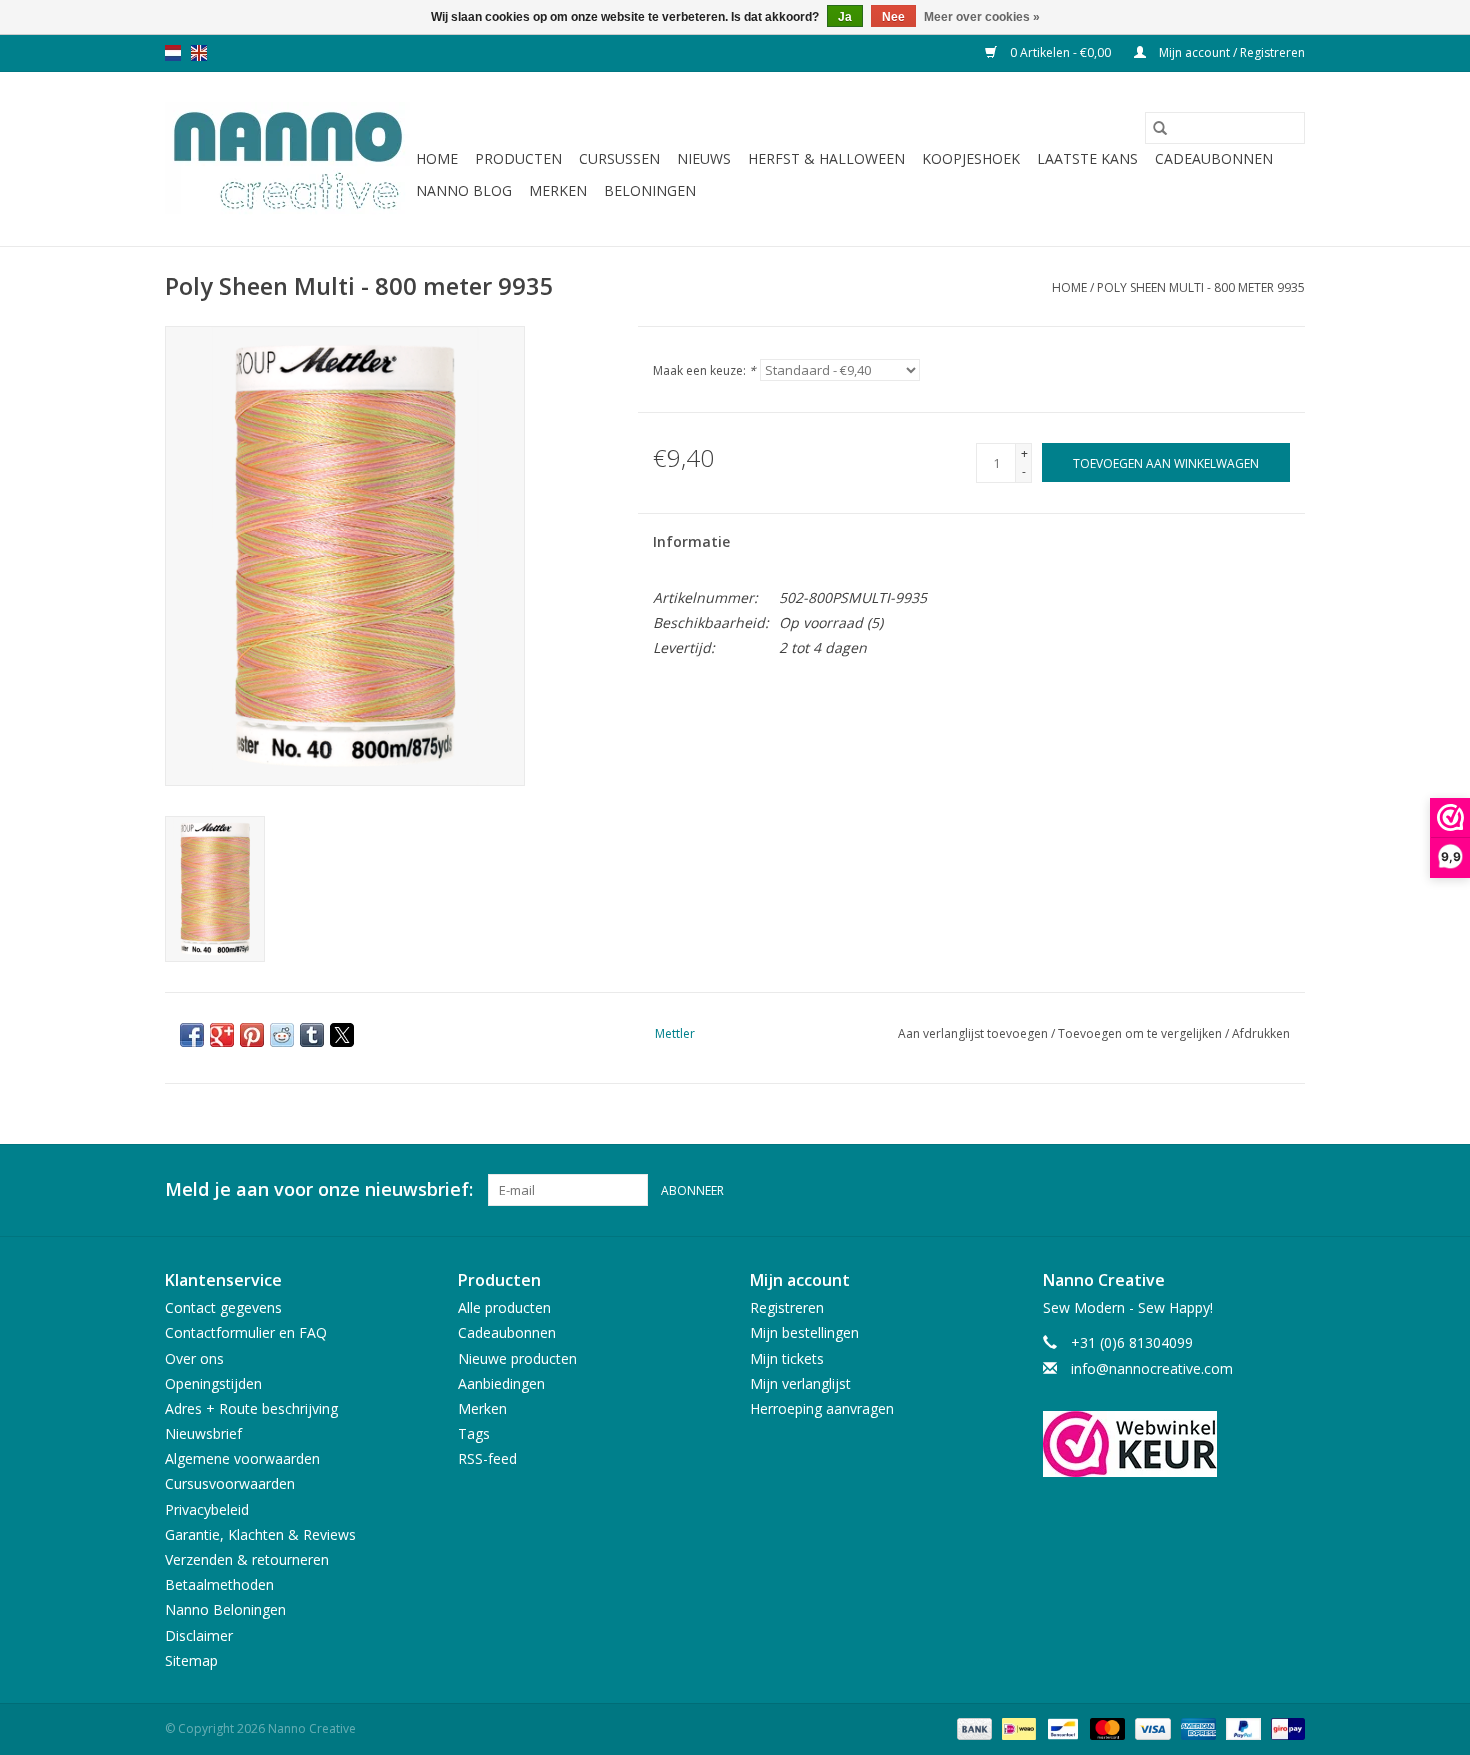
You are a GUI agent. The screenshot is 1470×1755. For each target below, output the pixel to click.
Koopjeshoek (971, 158)
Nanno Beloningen (225, 1609)
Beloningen (650, 190)
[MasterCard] (1105, 1727)
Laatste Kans (1087, 158)
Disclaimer (199, 1635)
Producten (518, 158)
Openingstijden (213, 1383)
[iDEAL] (1017, 1727)
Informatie (691, 541)
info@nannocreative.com (1152, 1368)
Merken (558, 190)
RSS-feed (487, 1458)
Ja (845, 17)
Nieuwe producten (517, 1358)
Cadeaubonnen (1214, 158)
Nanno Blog (464, 190)
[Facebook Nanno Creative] (1217, 1190)
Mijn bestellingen (804, 1332)
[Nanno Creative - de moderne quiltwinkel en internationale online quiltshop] (287, 159)
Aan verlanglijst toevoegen (974, 1033)
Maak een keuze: (704, 370)
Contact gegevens (223, 1307)
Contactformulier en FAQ (246, 1332)
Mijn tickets (787, 1358)
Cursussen (619, 158)
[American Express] (1196, 1727)
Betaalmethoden (219, 1584)
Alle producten (504, 1307)
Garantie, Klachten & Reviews (260, 1534)
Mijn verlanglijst (800, 1383)
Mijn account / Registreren (1230, 52)
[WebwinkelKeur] (1174, 1444)
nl (173, 53)
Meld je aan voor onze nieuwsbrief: (319, 1189)
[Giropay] (1284, 1727)
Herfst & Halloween (826, 158)
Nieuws (704, 158)
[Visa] (1150, 1727)
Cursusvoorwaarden (230, 1483)
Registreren (787, 1307)
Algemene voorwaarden (242, 1458)
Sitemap (191, 1660)
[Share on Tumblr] (312, 1035)
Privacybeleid (207, 1509)
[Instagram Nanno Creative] (1289, 1190)
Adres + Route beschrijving (251, 1408)
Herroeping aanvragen (822, 1408)
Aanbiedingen (501, 1383)
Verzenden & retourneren (247, 1559)
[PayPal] (1241, 1727)
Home (437, 158)
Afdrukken (1261, 1033)
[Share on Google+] (222, 1035)
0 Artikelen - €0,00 (1060, 52)
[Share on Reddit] (282, 1035)
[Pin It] (252, 1035)
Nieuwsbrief (203, 1433)
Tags (474, 1433)
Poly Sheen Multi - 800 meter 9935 (1201, 287)
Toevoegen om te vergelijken (1141, 1033)
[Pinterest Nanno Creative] (1253, 1190)
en (199, 53)
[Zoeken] (1160, 128)
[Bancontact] (1061, 1727)
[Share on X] (342, 1035)
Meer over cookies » (982, 17)
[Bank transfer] (972, 1727)
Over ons (194, 1358)
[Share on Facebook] (192, 1035)
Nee (893, 17)
